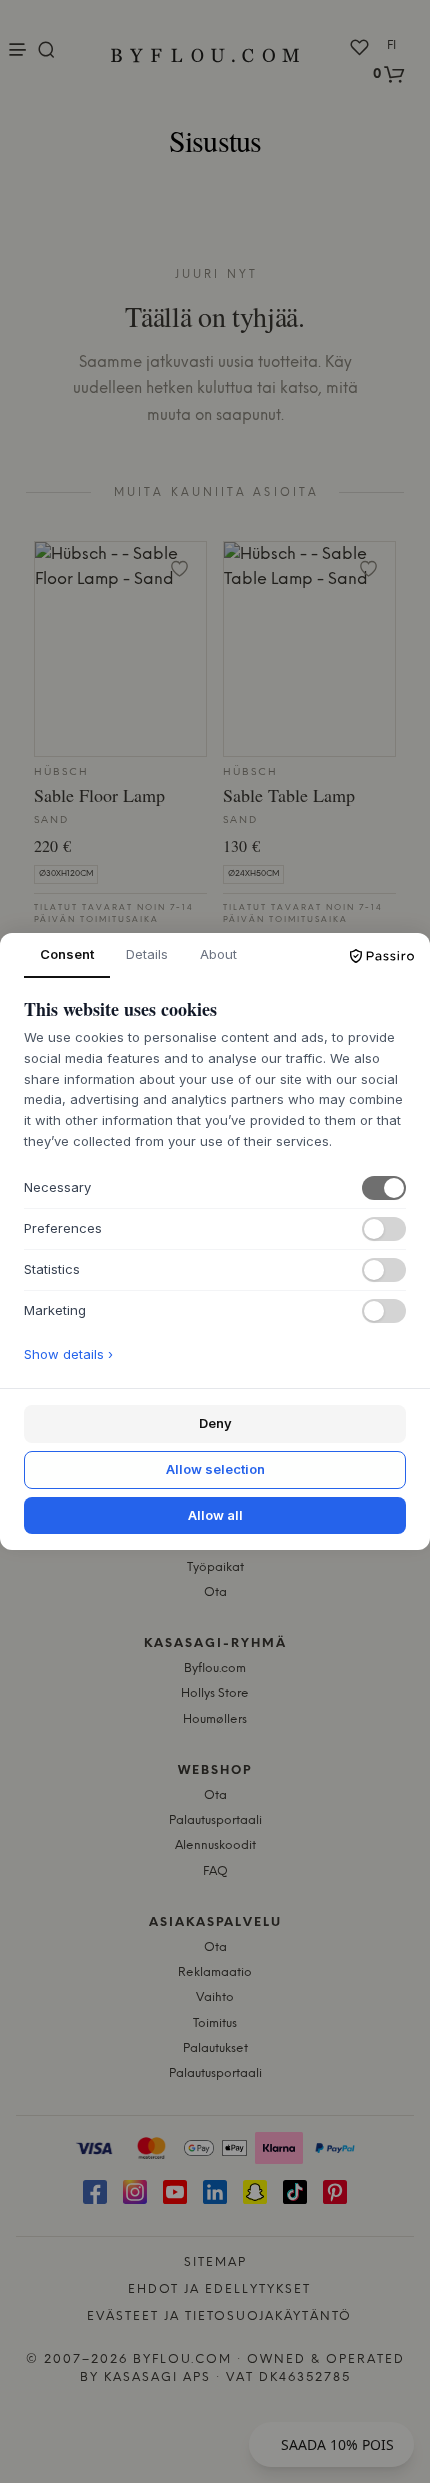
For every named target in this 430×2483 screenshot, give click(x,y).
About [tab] (218, 954)
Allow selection (215, 1469)
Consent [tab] (67, 954)
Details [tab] (147, 954)
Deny (215, 1423)
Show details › (68, 1354)
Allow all (215, 1515)
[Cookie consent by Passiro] (382, 956)
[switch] (384, 1188)
